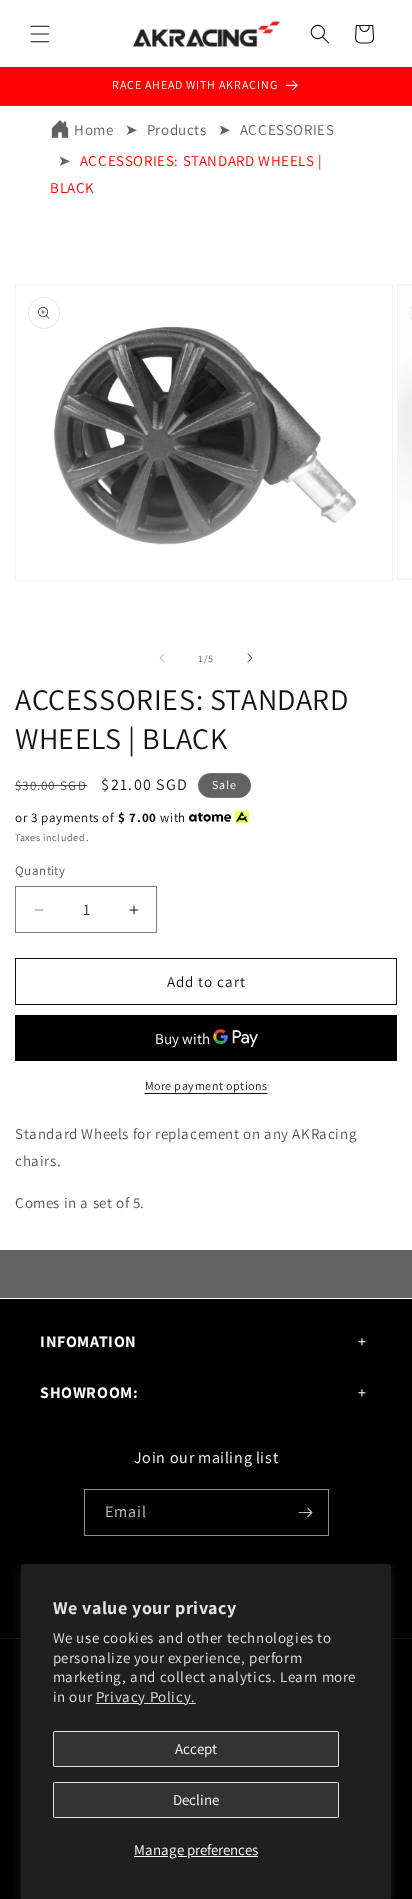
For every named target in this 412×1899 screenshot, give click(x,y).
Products (177, 129)
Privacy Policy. (146, 1696)
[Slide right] (250, 658)
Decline (196, 1799)
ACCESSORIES (287, 129)
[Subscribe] (306, 1512)
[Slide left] (162, 658)
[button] (40, 34)
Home (93, 129)
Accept (196, 1748)
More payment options (206, 1085)
